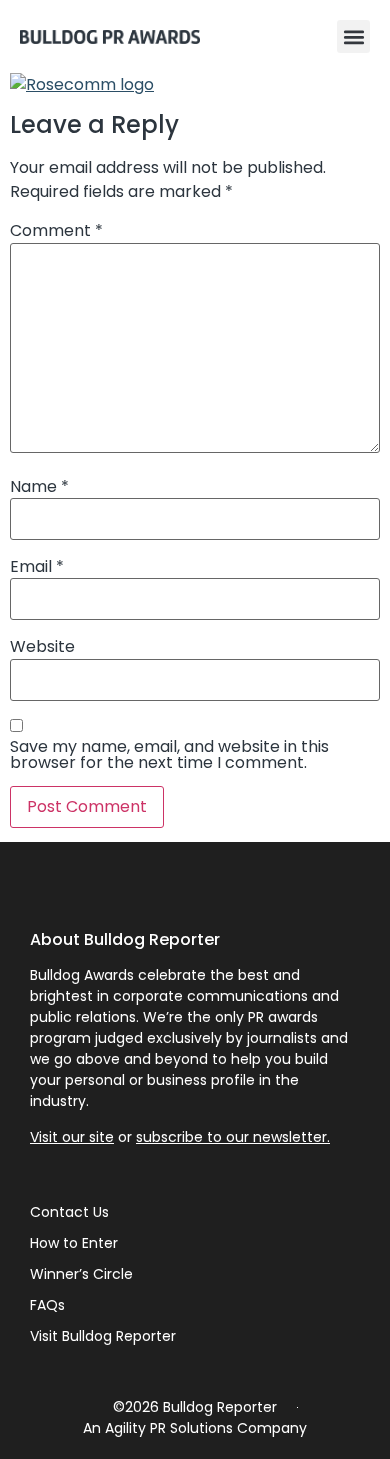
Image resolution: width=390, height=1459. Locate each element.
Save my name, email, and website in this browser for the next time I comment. (169, 755)
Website (42, 647)
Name (39, 487)
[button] (353, 36)
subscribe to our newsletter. (233, 1137)
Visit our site (72, 1137)
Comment (56, 231)
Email (37, 567)
